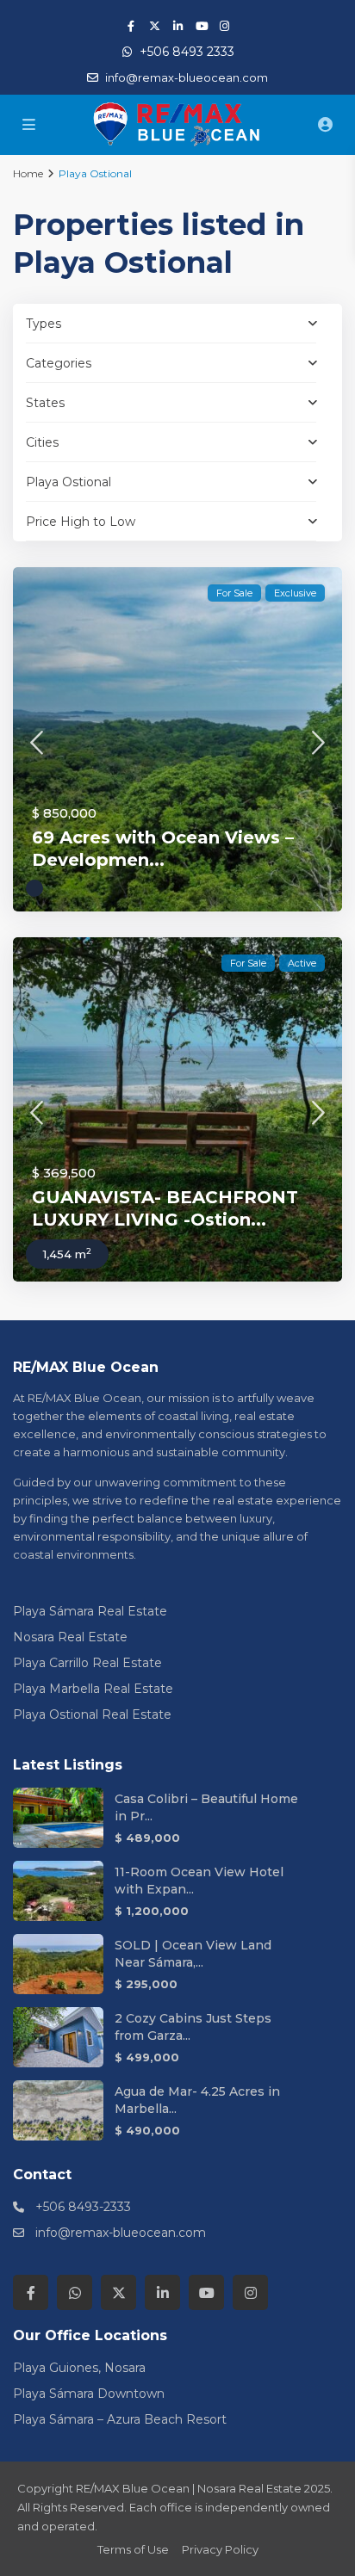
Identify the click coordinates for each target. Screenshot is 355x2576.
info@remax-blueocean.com (121, 2233)
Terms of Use (133, 2549)
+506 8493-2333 (83, 2207)
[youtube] (201, 26)
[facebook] (131, 26)
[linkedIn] (178, 26)
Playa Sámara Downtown (89, 2394)
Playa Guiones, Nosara (79, 2368)
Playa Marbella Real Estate (93, 1689)
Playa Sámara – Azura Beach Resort (120, 2419)
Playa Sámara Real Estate (90, 1611)
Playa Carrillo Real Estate (87, 1663)
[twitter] (155, 26)
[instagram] (224, 26)
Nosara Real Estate (70, 1637)
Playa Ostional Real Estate (92, 1714)
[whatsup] (75, 2292)
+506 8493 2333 (187, 52)
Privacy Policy (220, 2549)
